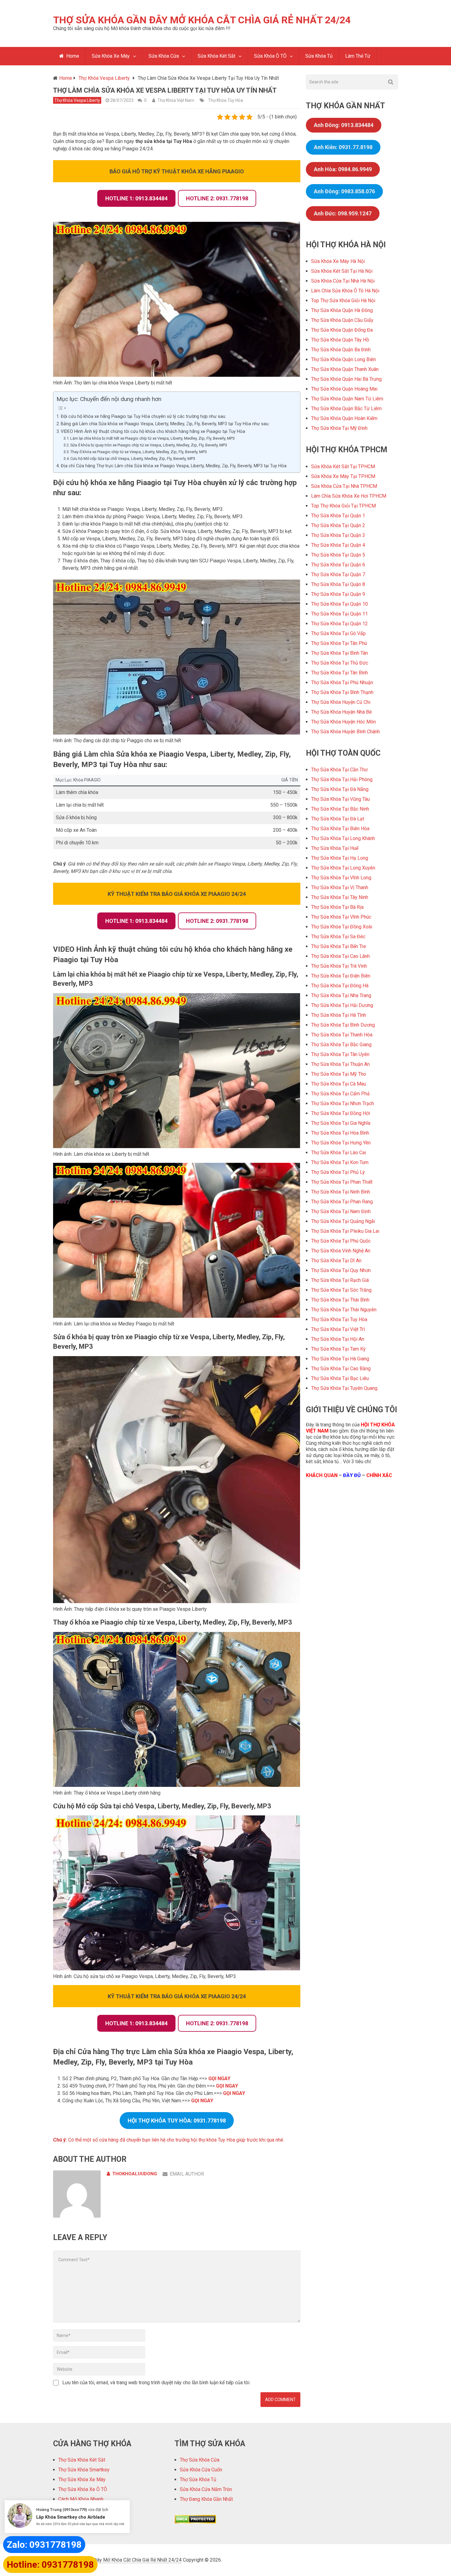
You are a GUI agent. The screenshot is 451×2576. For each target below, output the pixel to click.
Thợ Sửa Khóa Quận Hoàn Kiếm (344, 418)
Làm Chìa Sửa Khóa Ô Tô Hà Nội (345, 291)
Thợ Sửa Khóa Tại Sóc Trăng (341, 1290)
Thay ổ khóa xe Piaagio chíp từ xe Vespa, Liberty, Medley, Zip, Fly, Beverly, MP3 (139, 452)
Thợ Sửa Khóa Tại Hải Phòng (342, 779)
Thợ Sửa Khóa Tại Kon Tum (340, 1162)
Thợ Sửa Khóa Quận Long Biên (343, 359)
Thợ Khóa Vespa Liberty (77, 100)
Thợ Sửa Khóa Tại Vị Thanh (340, 887)
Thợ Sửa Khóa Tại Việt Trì (338, 1329)
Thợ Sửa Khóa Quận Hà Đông (342, 310)
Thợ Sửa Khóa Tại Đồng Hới (341, 1113)
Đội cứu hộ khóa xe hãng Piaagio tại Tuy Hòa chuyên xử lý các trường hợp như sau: (143, 416)
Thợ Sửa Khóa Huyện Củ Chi (341, 702)
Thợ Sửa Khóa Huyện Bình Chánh (345, 732)
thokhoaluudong (135, 2174)
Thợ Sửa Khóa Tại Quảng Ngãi (343, 1221)
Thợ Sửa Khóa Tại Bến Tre (339, 946)
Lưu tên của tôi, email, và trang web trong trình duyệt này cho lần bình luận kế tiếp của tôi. (156, 2383)
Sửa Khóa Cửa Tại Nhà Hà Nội (343, 281)
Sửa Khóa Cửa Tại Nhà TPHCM (344, 486)
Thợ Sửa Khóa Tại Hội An (338, 1339)
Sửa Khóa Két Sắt (216, 56)
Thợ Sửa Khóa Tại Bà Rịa (337, 907)
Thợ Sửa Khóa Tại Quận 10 (339, 604)
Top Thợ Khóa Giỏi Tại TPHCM (343, 506)
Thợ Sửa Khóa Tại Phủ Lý (338, 1172)
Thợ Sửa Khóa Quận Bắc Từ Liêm (346, 409)
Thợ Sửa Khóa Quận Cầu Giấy (342, 320)
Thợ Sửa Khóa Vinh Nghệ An (341, 1251)
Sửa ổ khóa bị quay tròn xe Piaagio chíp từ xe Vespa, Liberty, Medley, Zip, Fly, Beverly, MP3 (149, 445)
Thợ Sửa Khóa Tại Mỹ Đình (339, 428)
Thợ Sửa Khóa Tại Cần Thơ (339, 770)
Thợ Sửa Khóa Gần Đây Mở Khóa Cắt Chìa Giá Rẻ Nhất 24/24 (202, 20)
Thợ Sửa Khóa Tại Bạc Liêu (340, 1378)
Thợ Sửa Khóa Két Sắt (82, 2460)
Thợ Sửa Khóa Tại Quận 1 (338, 516)
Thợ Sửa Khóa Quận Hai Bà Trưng (346, 379)
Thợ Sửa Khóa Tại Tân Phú (339, 643)
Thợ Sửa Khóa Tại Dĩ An (336, 1261)
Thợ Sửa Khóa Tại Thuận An (340, 1064)
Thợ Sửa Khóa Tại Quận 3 (338, 535)
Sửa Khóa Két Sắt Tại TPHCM (343, 467)
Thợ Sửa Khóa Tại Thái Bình (340, 1300)
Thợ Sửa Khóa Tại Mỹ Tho (339, 1074)
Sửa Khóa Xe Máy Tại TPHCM (343, 476)
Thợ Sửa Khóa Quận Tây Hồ (340, 340)
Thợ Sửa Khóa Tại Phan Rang (342, 1202)
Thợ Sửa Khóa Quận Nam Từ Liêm (347, 399)
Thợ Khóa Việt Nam (176, 100)
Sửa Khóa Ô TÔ (270, 56)
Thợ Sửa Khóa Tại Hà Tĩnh (339, 1015)
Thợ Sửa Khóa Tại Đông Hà (340, 986)
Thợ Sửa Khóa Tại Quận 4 (338, 545)
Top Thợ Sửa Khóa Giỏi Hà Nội (343, 301)
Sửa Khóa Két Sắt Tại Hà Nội (342, 271)
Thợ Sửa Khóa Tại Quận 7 (338, 575)
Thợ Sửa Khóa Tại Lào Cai (339, 1153)
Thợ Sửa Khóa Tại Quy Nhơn (341, 1270)
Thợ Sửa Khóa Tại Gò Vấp (338, 633)
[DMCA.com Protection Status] (195, 2522)
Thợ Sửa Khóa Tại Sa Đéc (338, 937)
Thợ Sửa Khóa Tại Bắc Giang (341, 1045)
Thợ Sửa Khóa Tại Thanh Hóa (342, 1035)
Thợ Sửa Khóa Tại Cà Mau (339, 1084)
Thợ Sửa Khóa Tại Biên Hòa (340, 829)
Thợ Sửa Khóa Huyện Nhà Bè (341, 712)
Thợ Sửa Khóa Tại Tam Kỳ (338, 1349)
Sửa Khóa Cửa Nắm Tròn (206, 2489)
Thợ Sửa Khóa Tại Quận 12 (339, 624)
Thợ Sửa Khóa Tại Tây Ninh (340, 897)
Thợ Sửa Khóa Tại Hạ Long (340, 858)
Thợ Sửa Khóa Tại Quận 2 (338, 525)
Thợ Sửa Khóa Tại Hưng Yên (341, 1143)
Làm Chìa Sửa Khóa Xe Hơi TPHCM (349, 496)
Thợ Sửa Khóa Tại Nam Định (341, 1211)
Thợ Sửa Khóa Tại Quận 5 (338, 555)
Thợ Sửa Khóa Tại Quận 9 (338, 594)
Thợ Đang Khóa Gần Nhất (206, 2499)
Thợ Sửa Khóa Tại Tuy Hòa (339, 1319)
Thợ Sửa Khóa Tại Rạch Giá (340, 1280)
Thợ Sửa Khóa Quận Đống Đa (342, 330)
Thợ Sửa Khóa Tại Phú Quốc (341, 1241)
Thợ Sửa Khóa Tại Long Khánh (343, 838)
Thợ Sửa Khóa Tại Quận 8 (338, 584)
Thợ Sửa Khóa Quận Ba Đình (341, 350)
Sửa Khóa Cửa (164, 56)
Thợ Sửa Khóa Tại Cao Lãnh (340, 956)
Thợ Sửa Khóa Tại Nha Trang (341, 995)
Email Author (187, 2174)
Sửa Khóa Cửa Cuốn (201, 2470)
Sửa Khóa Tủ (319, 56)
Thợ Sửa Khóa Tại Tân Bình (339, 673)
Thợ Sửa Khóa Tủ (198, 2480)
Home (72, 56)
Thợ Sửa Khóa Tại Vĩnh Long (341, 878)
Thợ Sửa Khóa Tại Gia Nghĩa (341, 1123)
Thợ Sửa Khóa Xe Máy (82, 2480)
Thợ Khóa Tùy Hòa (225, 100)
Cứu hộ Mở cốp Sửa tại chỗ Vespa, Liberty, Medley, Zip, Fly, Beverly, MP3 (133, 459)
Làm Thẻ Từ (358, 56)
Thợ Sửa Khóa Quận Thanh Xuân (345, 369)
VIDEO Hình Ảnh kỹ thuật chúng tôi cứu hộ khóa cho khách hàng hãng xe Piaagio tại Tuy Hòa (153, 432)
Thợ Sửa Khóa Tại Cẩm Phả (340, 1094)
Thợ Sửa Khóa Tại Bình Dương (343, 1025)
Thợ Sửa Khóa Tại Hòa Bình (340, 1133)
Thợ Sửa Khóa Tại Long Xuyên (343, 868)
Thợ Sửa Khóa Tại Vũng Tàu (340, 799)
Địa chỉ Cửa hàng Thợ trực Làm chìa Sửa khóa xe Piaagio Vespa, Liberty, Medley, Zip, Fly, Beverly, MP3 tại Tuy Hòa (174, 466)
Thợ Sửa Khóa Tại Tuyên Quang (344, 1388)
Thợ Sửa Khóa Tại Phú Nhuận (342, 683)
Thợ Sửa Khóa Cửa (200, 2460)
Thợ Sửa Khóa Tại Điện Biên (341, 976)
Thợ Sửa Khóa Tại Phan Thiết (342, 1182)
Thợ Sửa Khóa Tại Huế (335, 848)
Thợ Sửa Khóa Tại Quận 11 (339, 614)
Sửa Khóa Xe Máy (111, 56)
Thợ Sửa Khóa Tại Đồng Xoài (342, 927)
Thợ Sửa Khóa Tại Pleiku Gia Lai (345, 1231)
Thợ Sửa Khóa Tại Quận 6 (338, 565)
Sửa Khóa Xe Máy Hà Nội (338, 261)
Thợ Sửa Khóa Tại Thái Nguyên (344, 1310)
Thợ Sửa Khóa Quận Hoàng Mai (344, 389)
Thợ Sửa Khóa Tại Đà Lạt (338, 819)
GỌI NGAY (219, 2079)
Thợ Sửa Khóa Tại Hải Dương (342, 1005)
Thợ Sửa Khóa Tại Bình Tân (339, 653)
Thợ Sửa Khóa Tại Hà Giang (340, 1359)
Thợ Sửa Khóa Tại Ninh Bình (341, 1192)
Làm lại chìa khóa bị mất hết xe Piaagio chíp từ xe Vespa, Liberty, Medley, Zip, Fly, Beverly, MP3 (152, 438)
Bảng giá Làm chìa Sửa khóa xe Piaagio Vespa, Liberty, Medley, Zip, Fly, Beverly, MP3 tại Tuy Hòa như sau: (165, 424)
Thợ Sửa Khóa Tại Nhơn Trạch (343, 1103)
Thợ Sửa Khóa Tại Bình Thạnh (342, 692)
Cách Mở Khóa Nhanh (81, 2499)
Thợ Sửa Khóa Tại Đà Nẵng (340, 789)
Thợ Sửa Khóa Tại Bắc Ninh (340, 809)
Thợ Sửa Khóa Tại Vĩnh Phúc (341, 917)
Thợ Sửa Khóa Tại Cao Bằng (341, 1369)
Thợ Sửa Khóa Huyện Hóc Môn (343, 722)
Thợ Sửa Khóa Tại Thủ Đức (340, 663)
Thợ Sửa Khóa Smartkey (84, 2470)
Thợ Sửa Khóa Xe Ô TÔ (83, 2489)
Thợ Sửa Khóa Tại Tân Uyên (340, 1054)
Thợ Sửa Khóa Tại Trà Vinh (339, 966)
